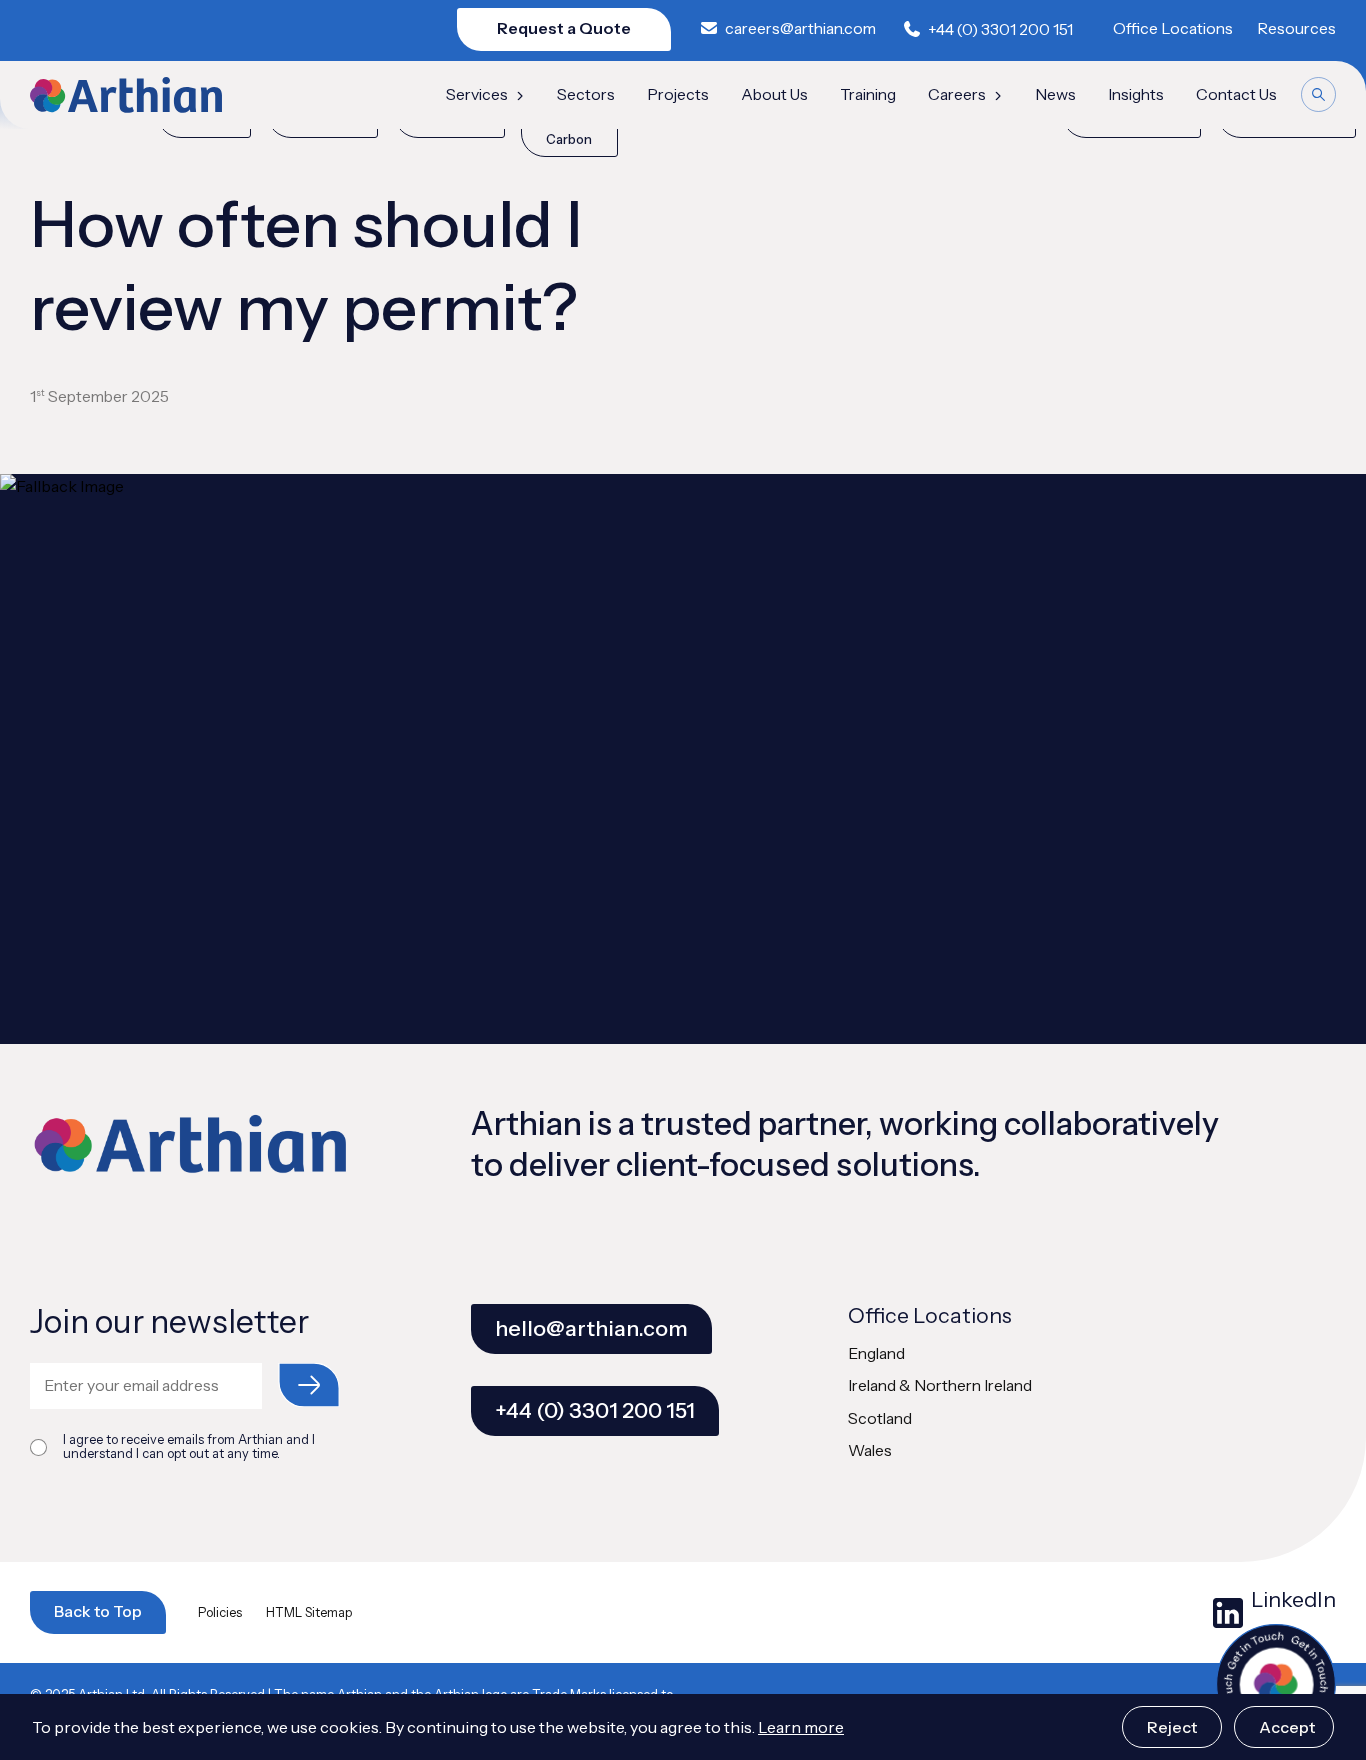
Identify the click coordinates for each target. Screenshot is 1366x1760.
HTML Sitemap (309, 1612)
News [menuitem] (1055, 95)
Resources (1296, 28)
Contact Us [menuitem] (1236, 95)
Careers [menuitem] (957, 95)
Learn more (801, 1727)
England (876, 1353)
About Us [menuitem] (774, 95)
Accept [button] (1287, 1727)
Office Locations (1173, 28)
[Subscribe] (309, 1385)
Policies (220, 1612)
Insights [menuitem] (1136, 95)
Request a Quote (564, 28)
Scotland (880, 1418)
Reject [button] (1172, 1727)
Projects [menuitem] (678, 95)
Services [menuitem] (477, 95)
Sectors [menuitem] (586, 95)
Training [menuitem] (868, 95)
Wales (870, 1450)
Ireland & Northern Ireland (940, 1385)
